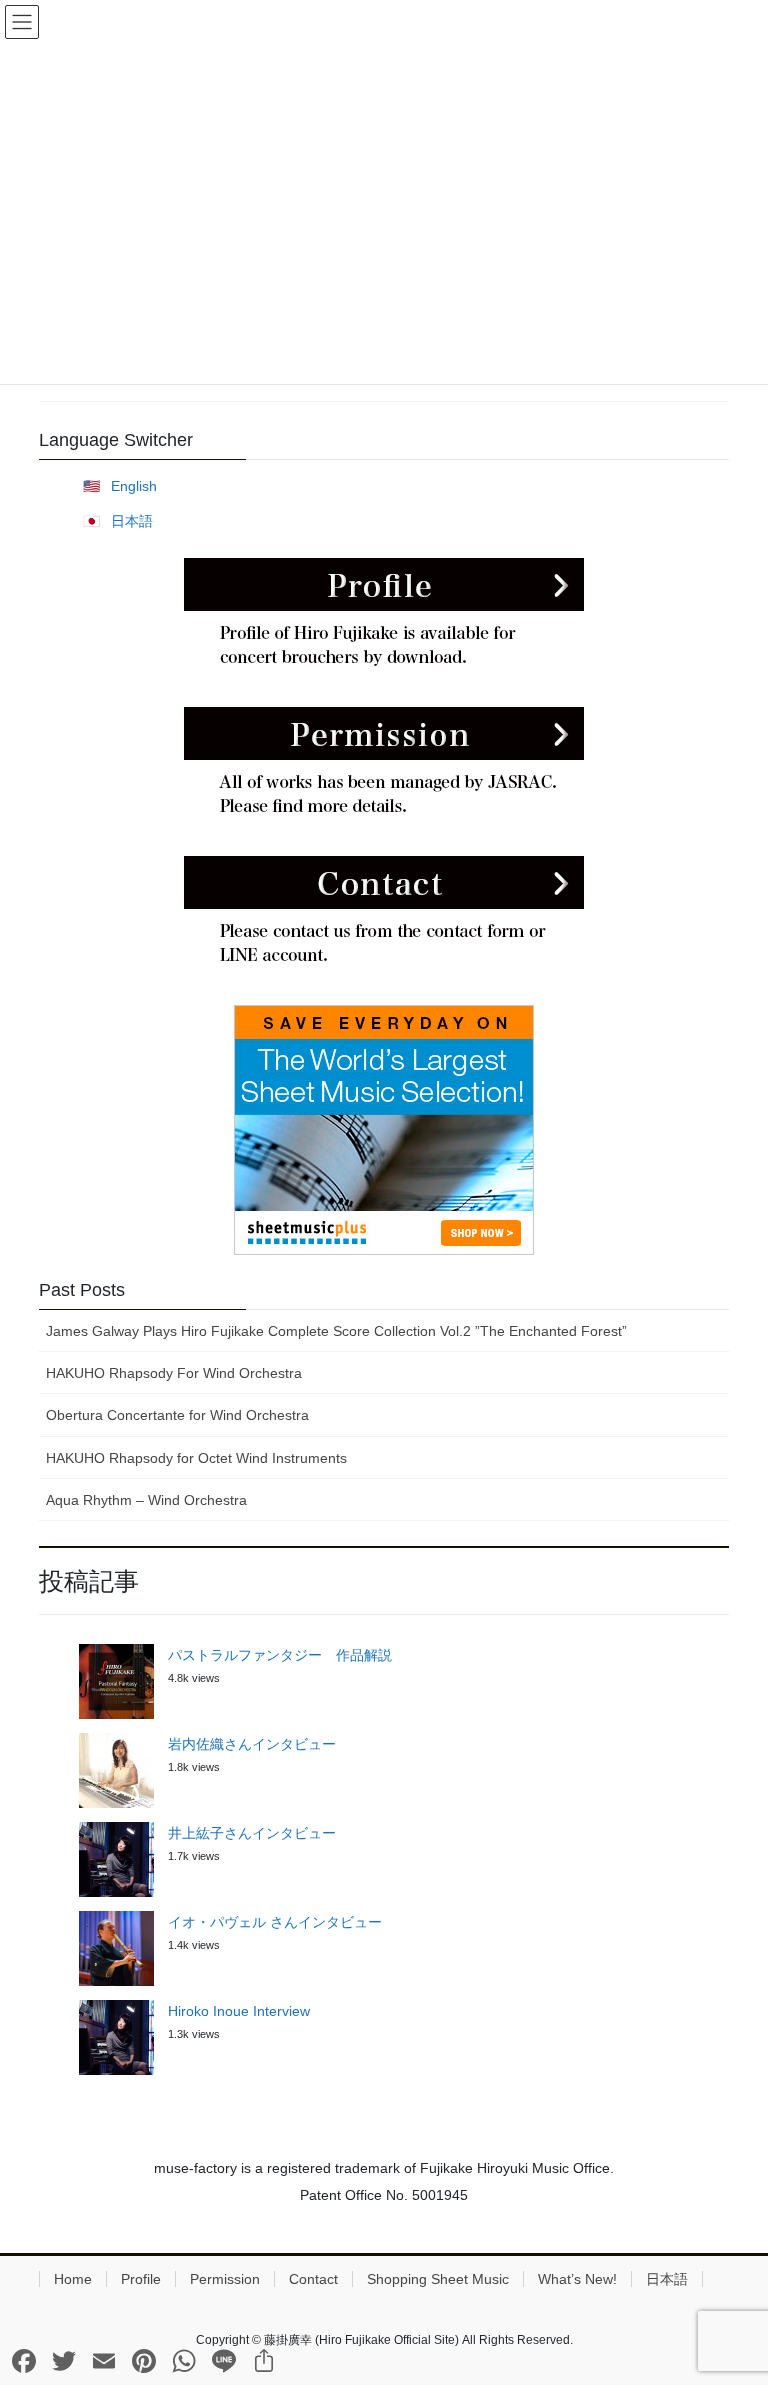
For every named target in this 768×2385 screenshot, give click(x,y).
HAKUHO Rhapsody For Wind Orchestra (174, 1373)
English (134, 486)
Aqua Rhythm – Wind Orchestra (146, 1500)
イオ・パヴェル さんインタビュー (275, 1922)
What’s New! (577, 2279)
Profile (141, 2279)
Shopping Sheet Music (438, 2279)
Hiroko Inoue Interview (239, 2011)
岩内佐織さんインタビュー (252, 1744)
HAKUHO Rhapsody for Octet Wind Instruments (196, 1458)
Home (73, 2279)
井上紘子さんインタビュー (252, 1833)
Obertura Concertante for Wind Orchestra (177, 1415)
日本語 (132, 521)
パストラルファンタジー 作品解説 (280, 1655)
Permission (225, 2279)
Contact (313, 2279)
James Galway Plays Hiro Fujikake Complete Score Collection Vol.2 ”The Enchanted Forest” (336, 1331)
